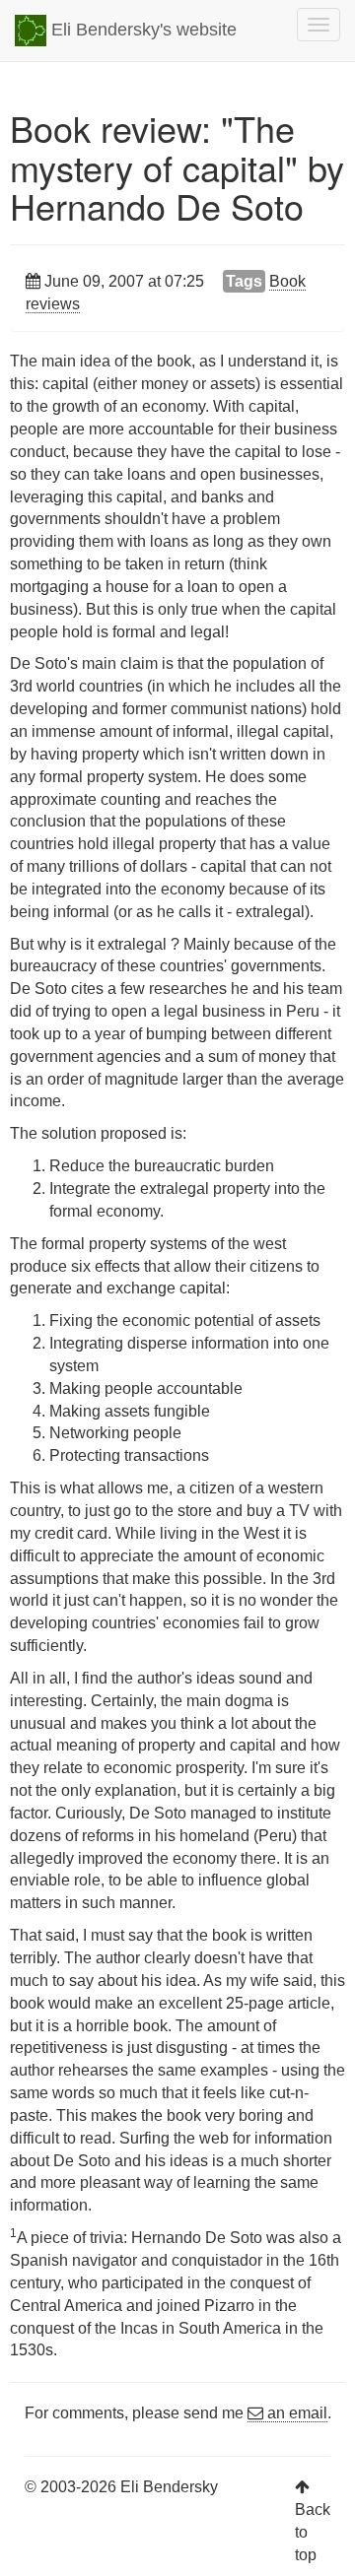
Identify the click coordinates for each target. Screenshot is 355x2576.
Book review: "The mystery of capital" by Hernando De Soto (177, 166)
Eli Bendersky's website (142, 30)
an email (295, 2413)
